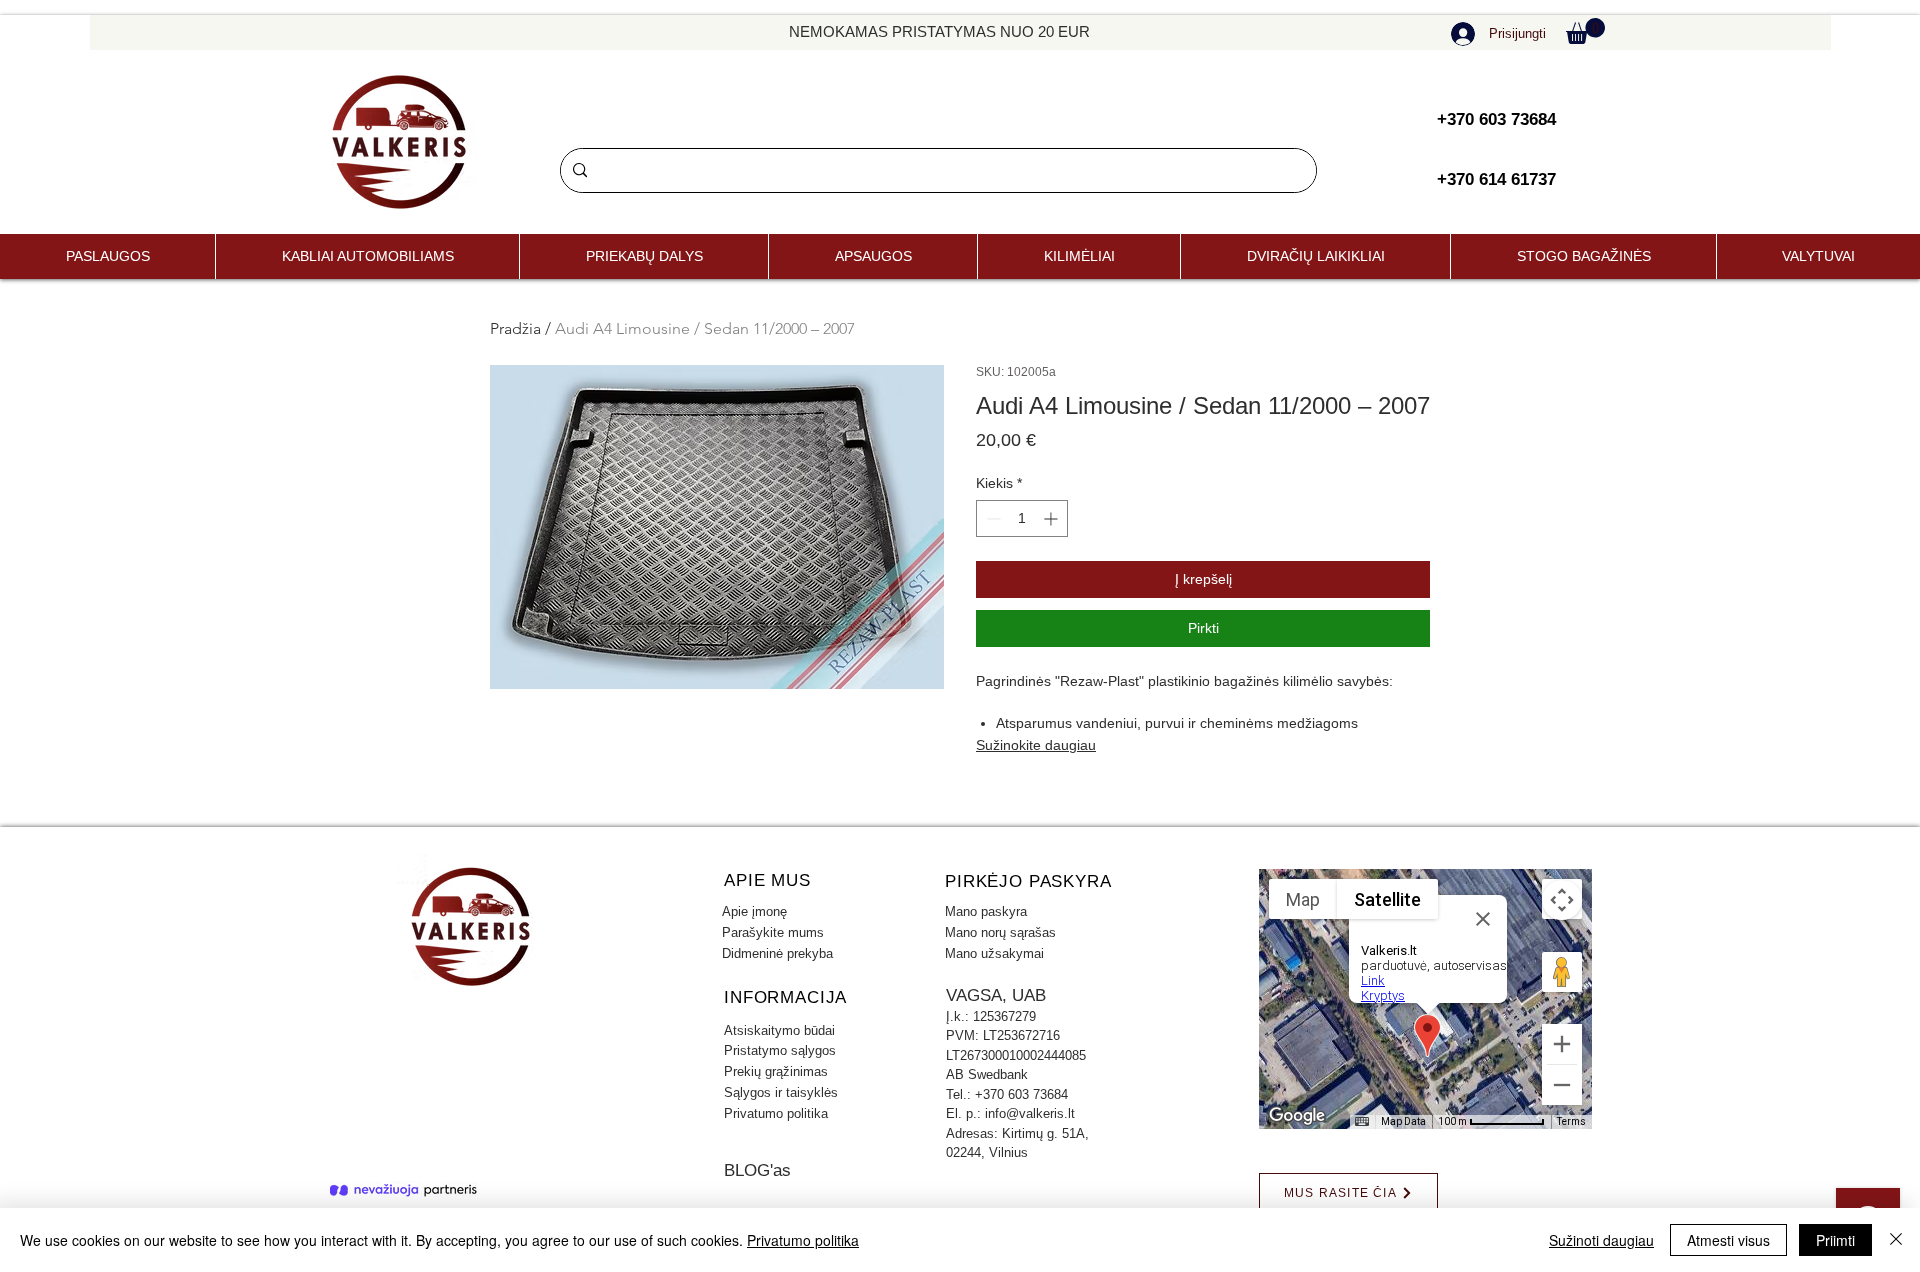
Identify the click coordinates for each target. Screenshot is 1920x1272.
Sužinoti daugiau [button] (1601, 1240)
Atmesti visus (1728, 1240)
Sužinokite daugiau (1036, 745)
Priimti (1835, 1240)
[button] (1585, 31)
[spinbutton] (1022, 518)
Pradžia (515, 328)
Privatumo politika (803, 1240)
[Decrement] (991, 518)
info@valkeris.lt (1030, 1113)
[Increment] (1052, 518)
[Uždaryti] (1896, 1240)
